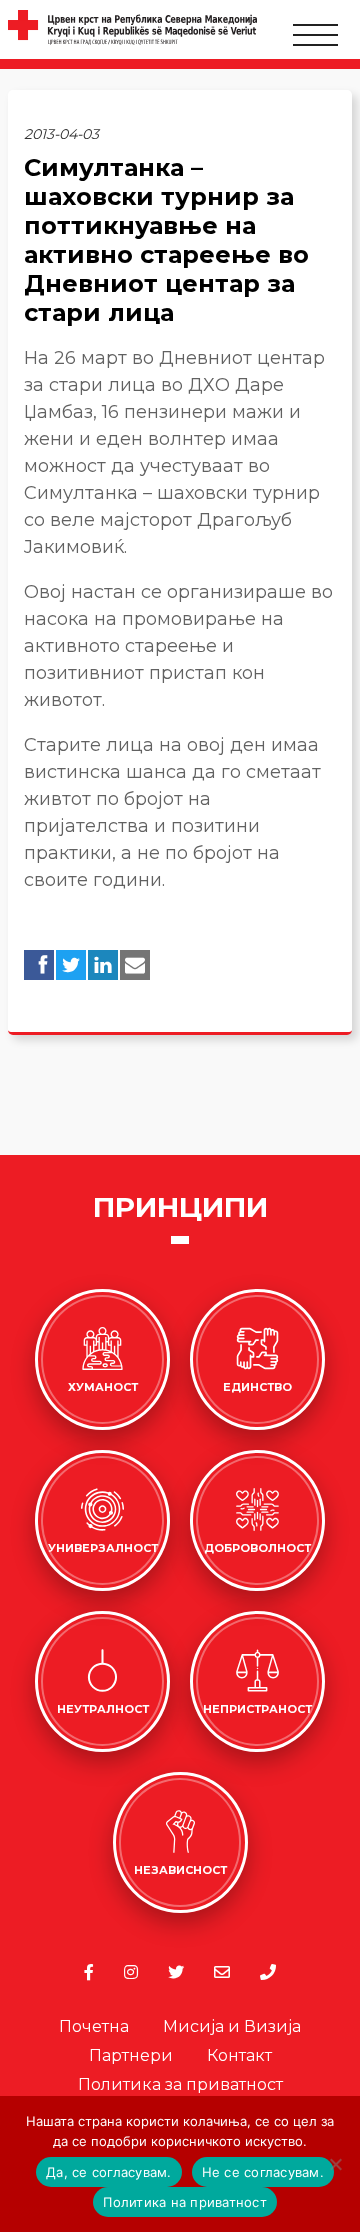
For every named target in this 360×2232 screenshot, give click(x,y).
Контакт (239, 2055)
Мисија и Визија (232, 2026)
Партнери (131, 2055)
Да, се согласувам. (109, 2172)
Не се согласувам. (263, 2172)
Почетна (94, 2026)
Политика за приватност (180, 2084)
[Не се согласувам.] (335, 2164)
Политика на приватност (185, 2202)
